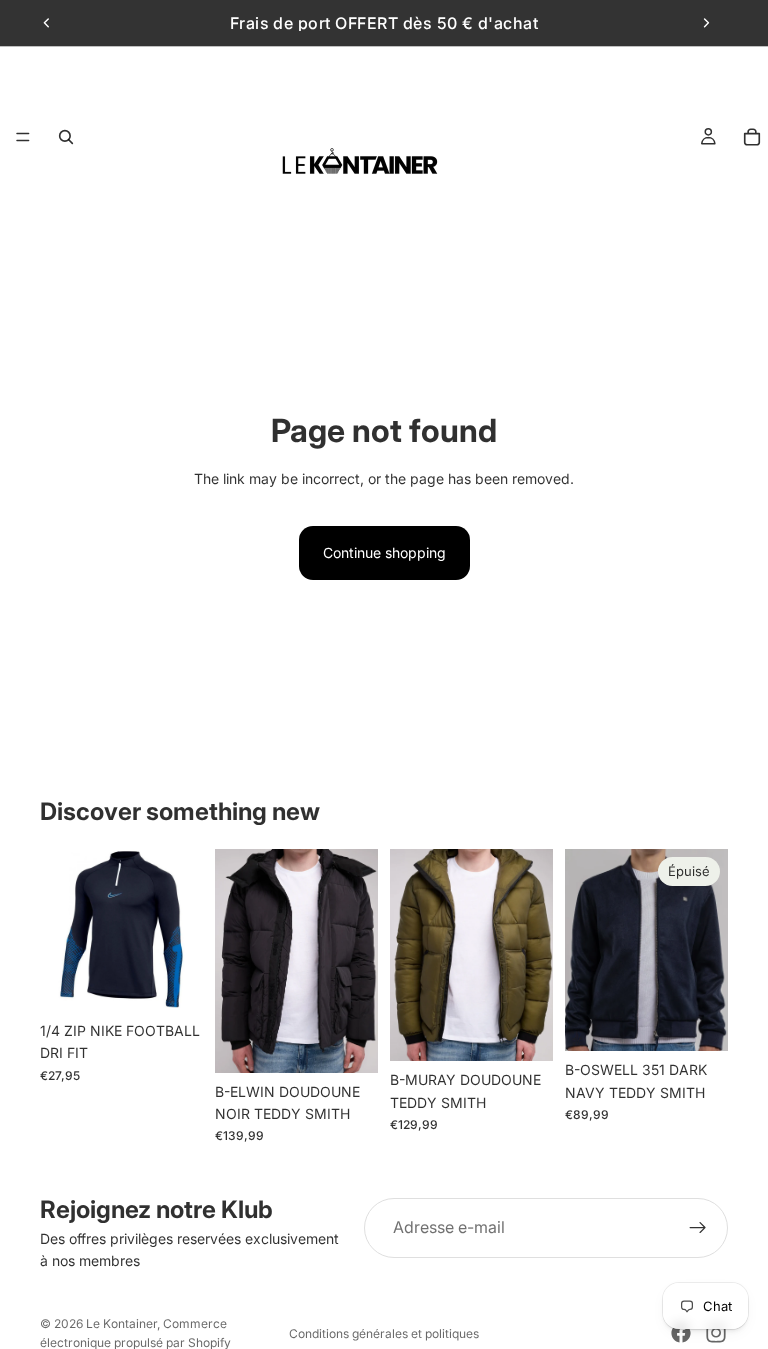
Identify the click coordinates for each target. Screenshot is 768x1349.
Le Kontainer (121, 1323)
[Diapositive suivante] (706, 23)
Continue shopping (384, 552)
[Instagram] (716, 1333)
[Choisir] (347, 1042)
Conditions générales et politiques (384, 1333)
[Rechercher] (66, 137)
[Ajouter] (172, 981)
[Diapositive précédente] (47, 23)
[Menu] (23, 137)
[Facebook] (681, 1333)
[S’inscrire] (698, 1228)
